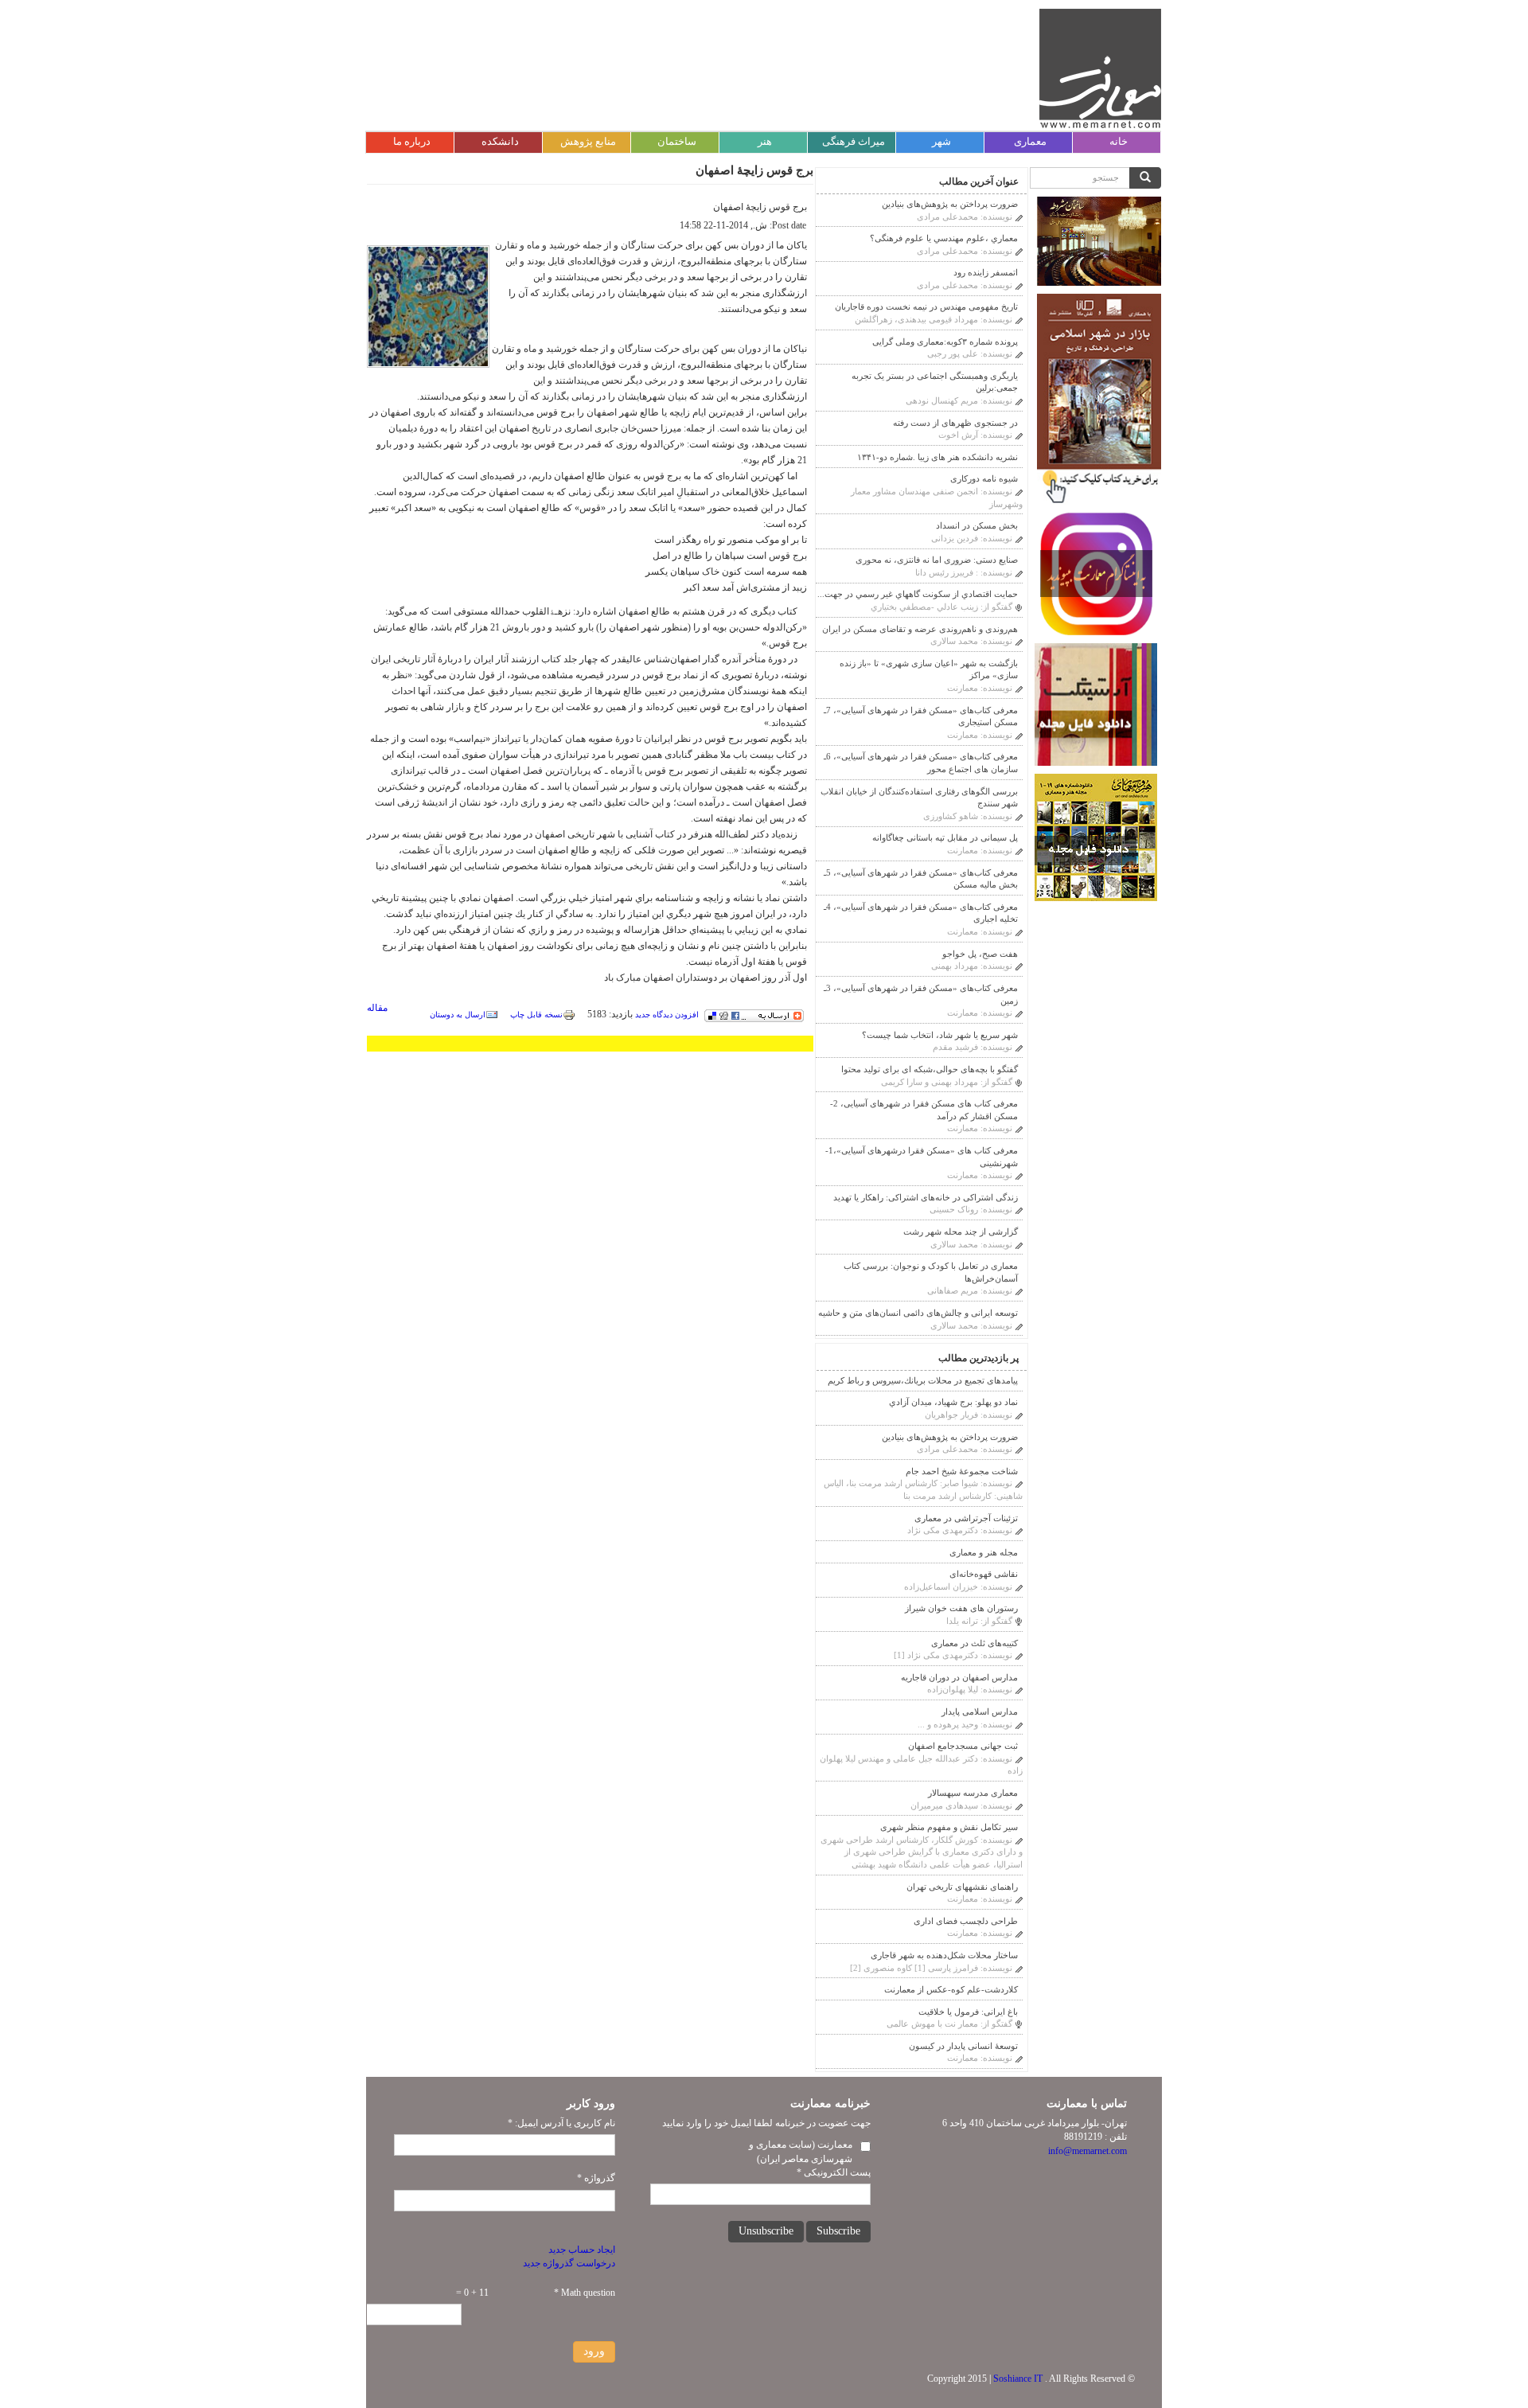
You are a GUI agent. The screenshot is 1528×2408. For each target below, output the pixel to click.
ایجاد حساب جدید (582, 2250)
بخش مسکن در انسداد (977, 525)
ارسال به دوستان (458, 1015)
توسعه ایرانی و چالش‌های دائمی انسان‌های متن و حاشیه (918, 1313)
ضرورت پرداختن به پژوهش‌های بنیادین (950, 204)
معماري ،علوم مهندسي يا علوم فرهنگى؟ (944, 238)
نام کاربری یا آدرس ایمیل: (561, 2123)
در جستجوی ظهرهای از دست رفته (955, 423)
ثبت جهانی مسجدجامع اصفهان (963, 1746)
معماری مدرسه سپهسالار (973, 1793)
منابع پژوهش (588, 141)
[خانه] (1100, 68)
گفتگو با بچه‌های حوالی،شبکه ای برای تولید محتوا (930, 1069)
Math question (585, 2293)
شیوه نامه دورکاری (984, 478)
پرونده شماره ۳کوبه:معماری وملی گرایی (945, 341)
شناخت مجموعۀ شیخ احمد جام (962, 1471)
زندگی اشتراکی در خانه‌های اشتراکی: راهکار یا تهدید (926, 1197)
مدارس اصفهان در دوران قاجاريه (959, 1677)
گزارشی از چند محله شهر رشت (961, 1231)
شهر (941, 141)
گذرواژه (596, 2178)
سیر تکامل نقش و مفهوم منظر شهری (949, 1827)
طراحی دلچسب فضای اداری (966, 1921)
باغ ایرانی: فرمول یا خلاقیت (968, 2012)
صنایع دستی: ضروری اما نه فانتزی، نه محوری (937, 560)
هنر (765, 141)
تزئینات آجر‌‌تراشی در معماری (966, 1518)
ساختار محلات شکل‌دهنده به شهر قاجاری (944, 1955)
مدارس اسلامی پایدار (980, 1711)
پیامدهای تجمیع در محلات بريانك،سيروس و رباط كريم (923, 1380)
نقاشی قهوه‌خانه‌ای (984, 1574)
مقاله (377, 1008)
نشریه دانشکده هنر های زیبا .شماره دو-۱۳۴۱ (937, 457)
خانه (1119, 141)
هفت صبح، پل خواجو (980, 954)
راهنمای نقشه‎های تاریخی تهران (962, 1887)
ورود (594, 2351)
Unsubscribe (766, 2231)
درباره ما (412, 141)
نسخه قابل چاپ (536, 1015)
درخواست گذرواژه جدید (569, 2263)
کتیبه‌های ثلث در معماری (974, 1643)
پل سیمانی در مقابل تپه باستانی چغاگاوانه (945, 837)
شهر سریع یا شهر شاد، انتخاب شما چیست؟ (940, 1035)
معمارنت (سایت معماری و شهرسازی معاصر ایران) (801, 2151)
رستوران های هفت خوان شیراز (961, 1608)
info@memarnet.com (1088, 2151)
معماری (1030, 141)
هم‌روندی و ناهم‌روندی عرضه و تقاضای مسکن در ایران (920, 629)
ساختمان (677, 141)
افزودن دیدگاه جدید (667, 1015)
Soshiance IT (1018, 2379)
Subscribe (838, 2231)
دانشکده (500, 141)
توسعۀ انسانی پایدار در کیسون (963, 2046)
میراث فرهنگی (854, 141)
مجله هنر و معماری (984, 1552)
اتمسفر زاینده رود (986, 272)
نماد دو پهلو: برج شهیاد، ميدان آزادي (953, 1402)
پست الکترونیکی (834, 2172)
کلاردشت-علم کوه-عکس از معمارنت (951, 1989)
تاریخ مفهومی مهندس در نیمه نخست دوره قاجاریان (926, 306)
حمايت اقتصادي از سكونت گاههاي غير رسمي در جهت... (918, 594)
